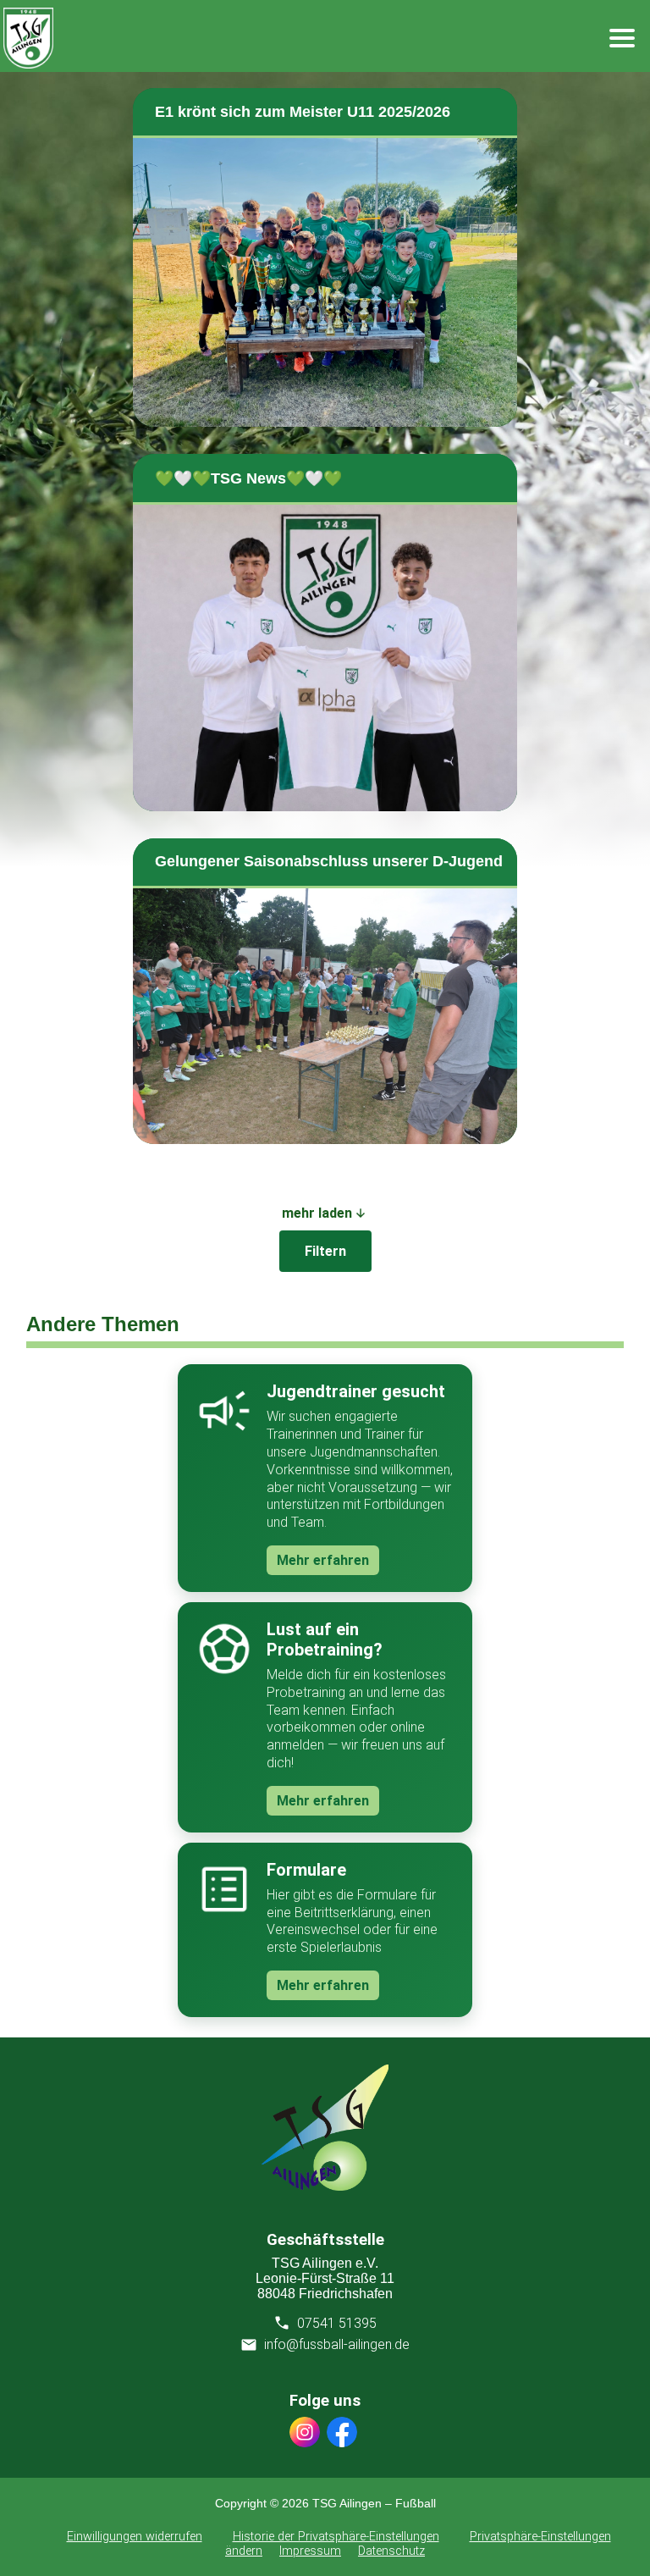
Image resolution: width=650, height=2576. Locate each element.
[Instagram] (305, 2434)
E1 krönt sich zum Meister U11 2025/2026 (303, 112)
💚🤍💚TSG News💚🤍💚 (248, 478)
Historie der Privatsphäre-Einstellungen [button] (336, 2537)
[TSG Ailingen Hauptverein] (325, 2186)
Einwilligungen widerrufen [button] (135, 2537)
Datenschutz (391, 2551)
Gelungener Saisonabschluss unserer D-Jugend (329, 861)
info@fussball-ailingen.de (337, 2344)
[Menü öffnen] (622, 38)
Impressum (310, 2551)
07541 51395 (337, 2323)
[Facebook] (342, 2434)
